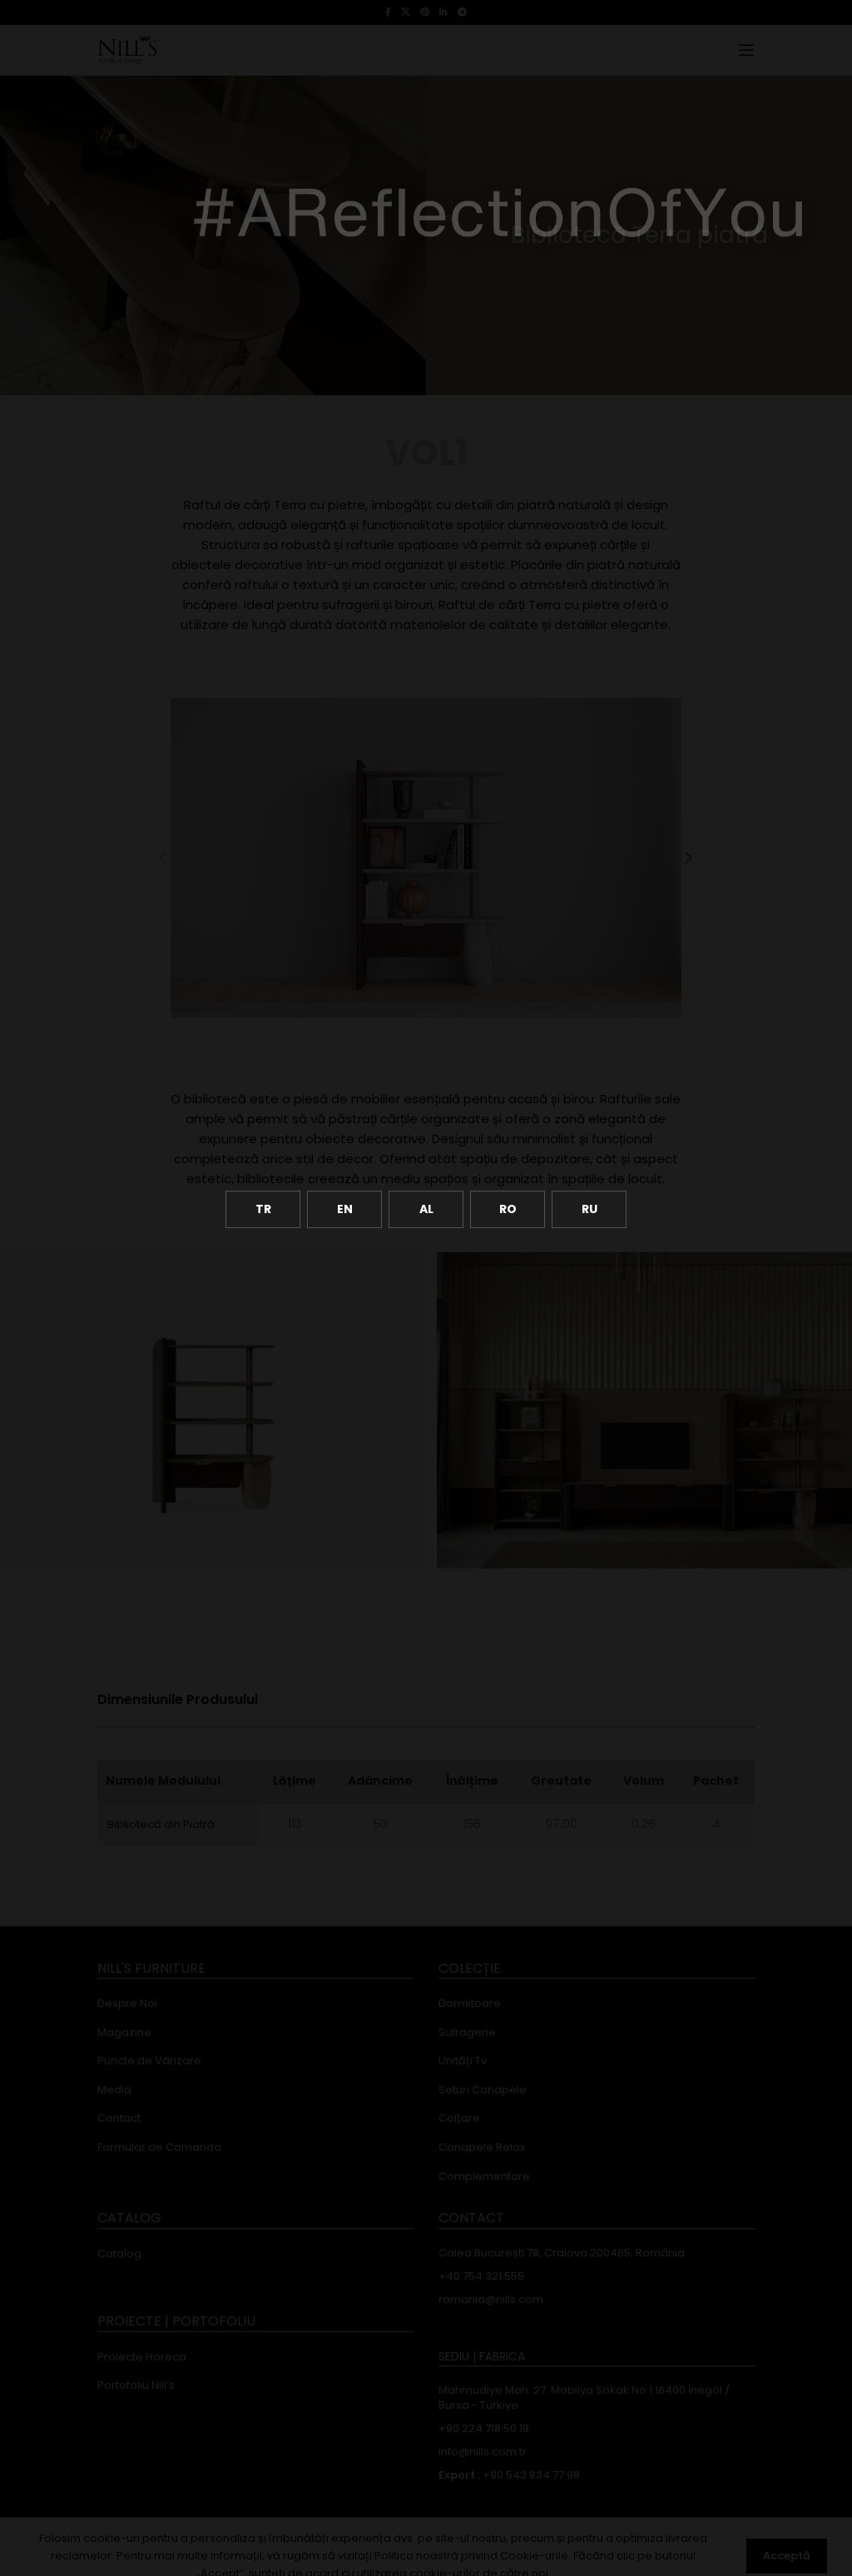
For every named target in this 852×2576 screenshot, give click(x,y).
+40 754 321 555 (481, 2276)
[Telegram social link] (462, 12)
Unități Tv (463, 2061)
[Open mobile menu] (746, 50)
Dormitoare (470, 2004)
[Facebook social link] (388, 12)
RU (589, 1209)
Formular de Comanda (159, 2147)
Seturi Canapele (483, 2090)
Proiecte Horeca (142, 2357)
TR (263, 1209)
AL (426, 1209)
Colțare (459, 2118)
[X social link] (406, 12)
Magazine (124, 2033)
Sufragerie (467, 2033)
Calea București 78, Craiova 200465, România (562, 2253)
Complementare (484, 2177)
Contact (119, 2118)
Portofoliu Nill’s (136, 2385)
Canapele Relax (482, 2147)
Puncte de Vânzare (149, 2061)
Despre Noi (127, 2004)
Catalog (119, 2254)
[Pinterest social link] (425, 12)
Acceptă (787, 2556)
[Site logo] (129, 49)
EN (345, 1209)
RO (508, 1209)
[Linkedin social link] (443, 12)
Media (114, 2090)
